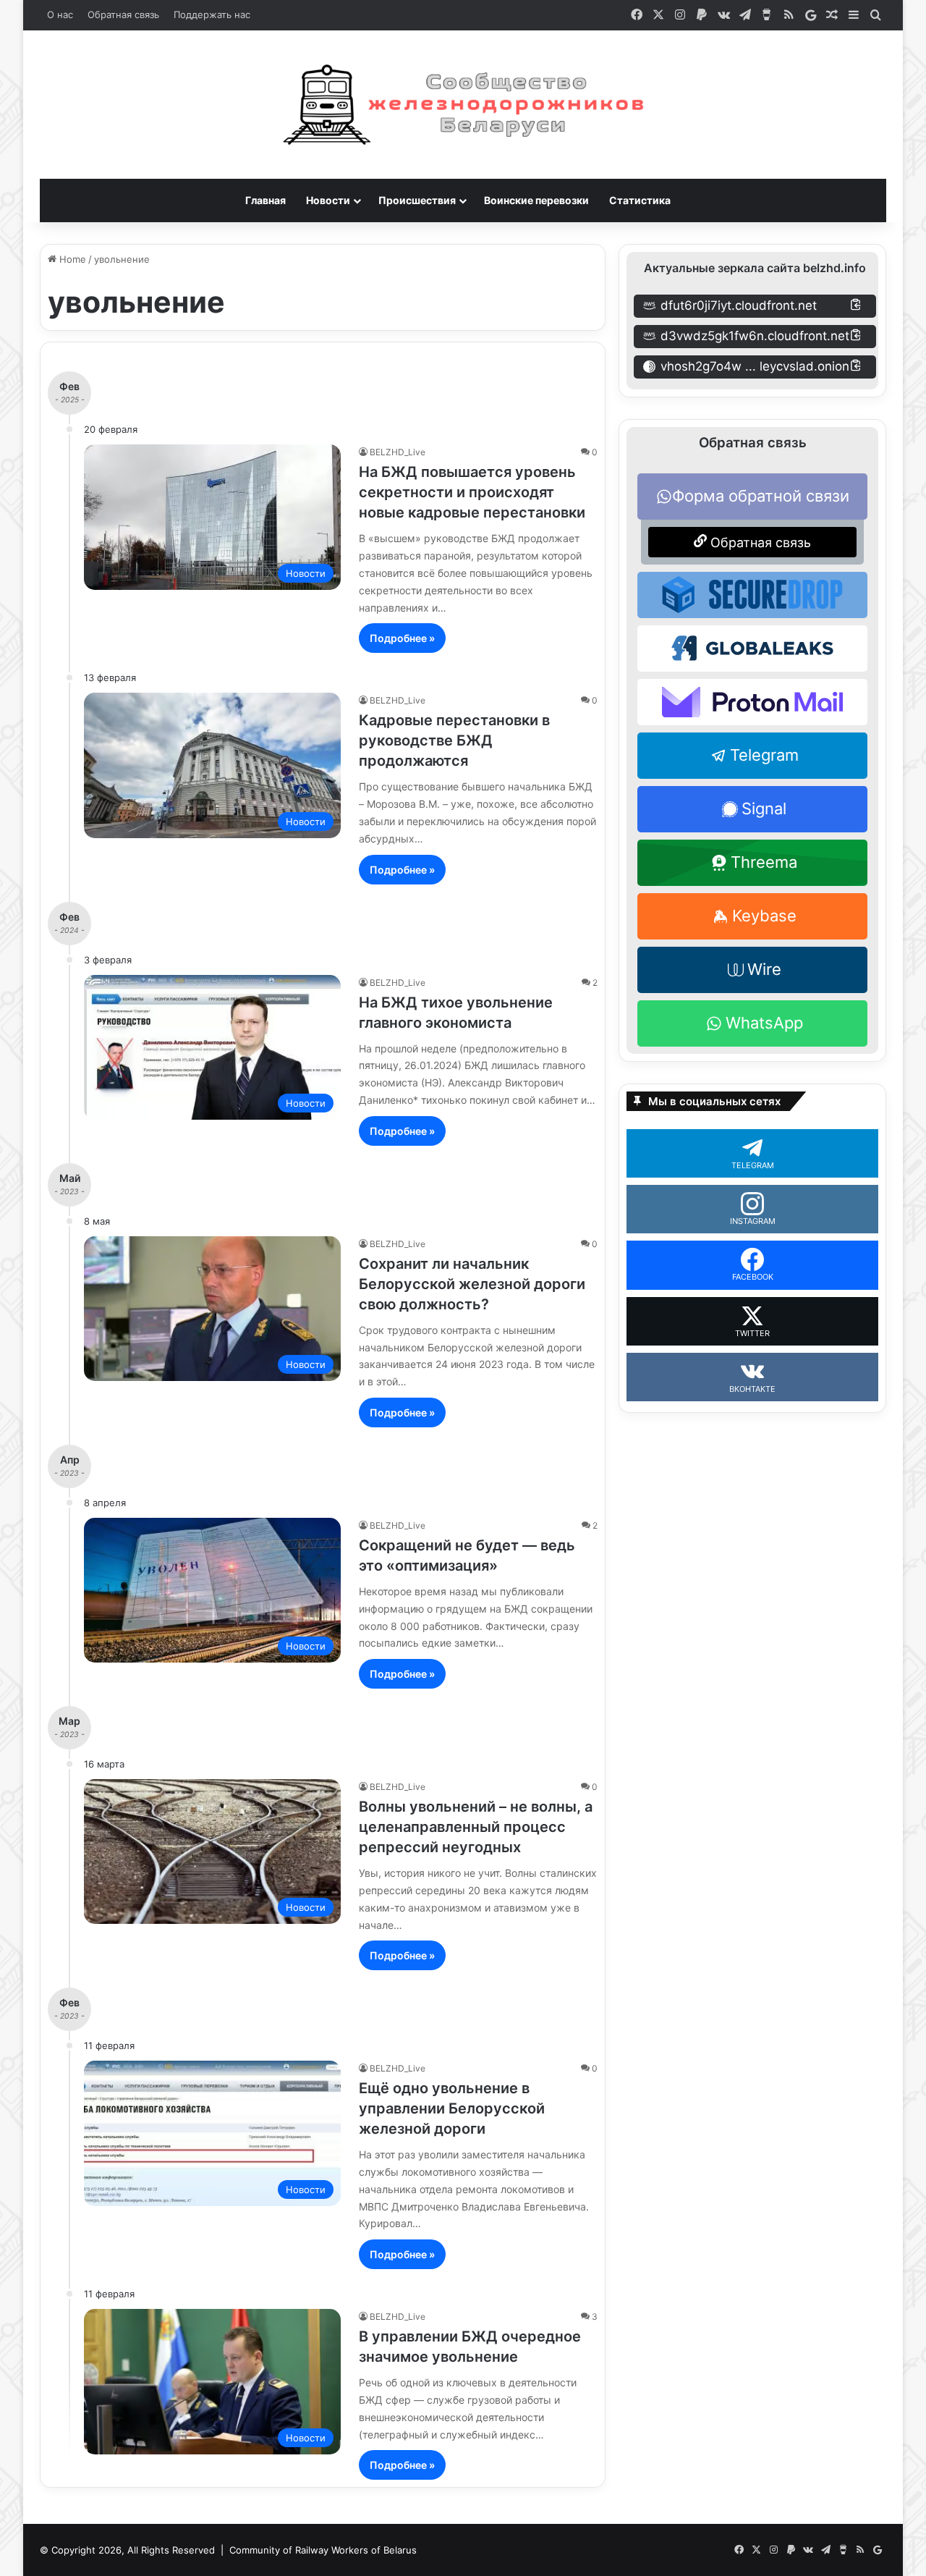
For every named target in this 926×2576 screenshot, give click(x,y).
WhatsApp (764, 1023)
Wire (764, 969)
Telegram (764, 755)
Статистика (640, 200)
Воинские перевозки (536, 200)
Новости (328, 200)
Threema (764, 862)
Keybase (764, 916)
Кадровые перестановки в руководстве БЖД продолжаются (454, 740)
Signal (764, 808)
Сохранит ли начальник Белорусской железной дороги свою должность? (472, 1284)
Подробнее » (402, 638)
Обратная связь (123, 14)
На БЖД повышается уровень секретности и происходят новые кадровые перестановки (472, 492)
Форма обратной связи (761, 496)
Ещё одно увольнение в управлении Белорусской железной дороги (452, 2108)
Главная (266, 200)
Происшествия (417, 200)
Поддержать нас (212, 14)
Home (71, 259)
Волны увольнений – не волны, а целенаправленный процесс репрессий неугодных (476, 1827)
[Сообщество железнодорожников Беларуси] (463, 105)
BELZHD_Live (398, 452)
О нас (60, 14)
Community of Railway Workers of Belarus (323, 2550)
